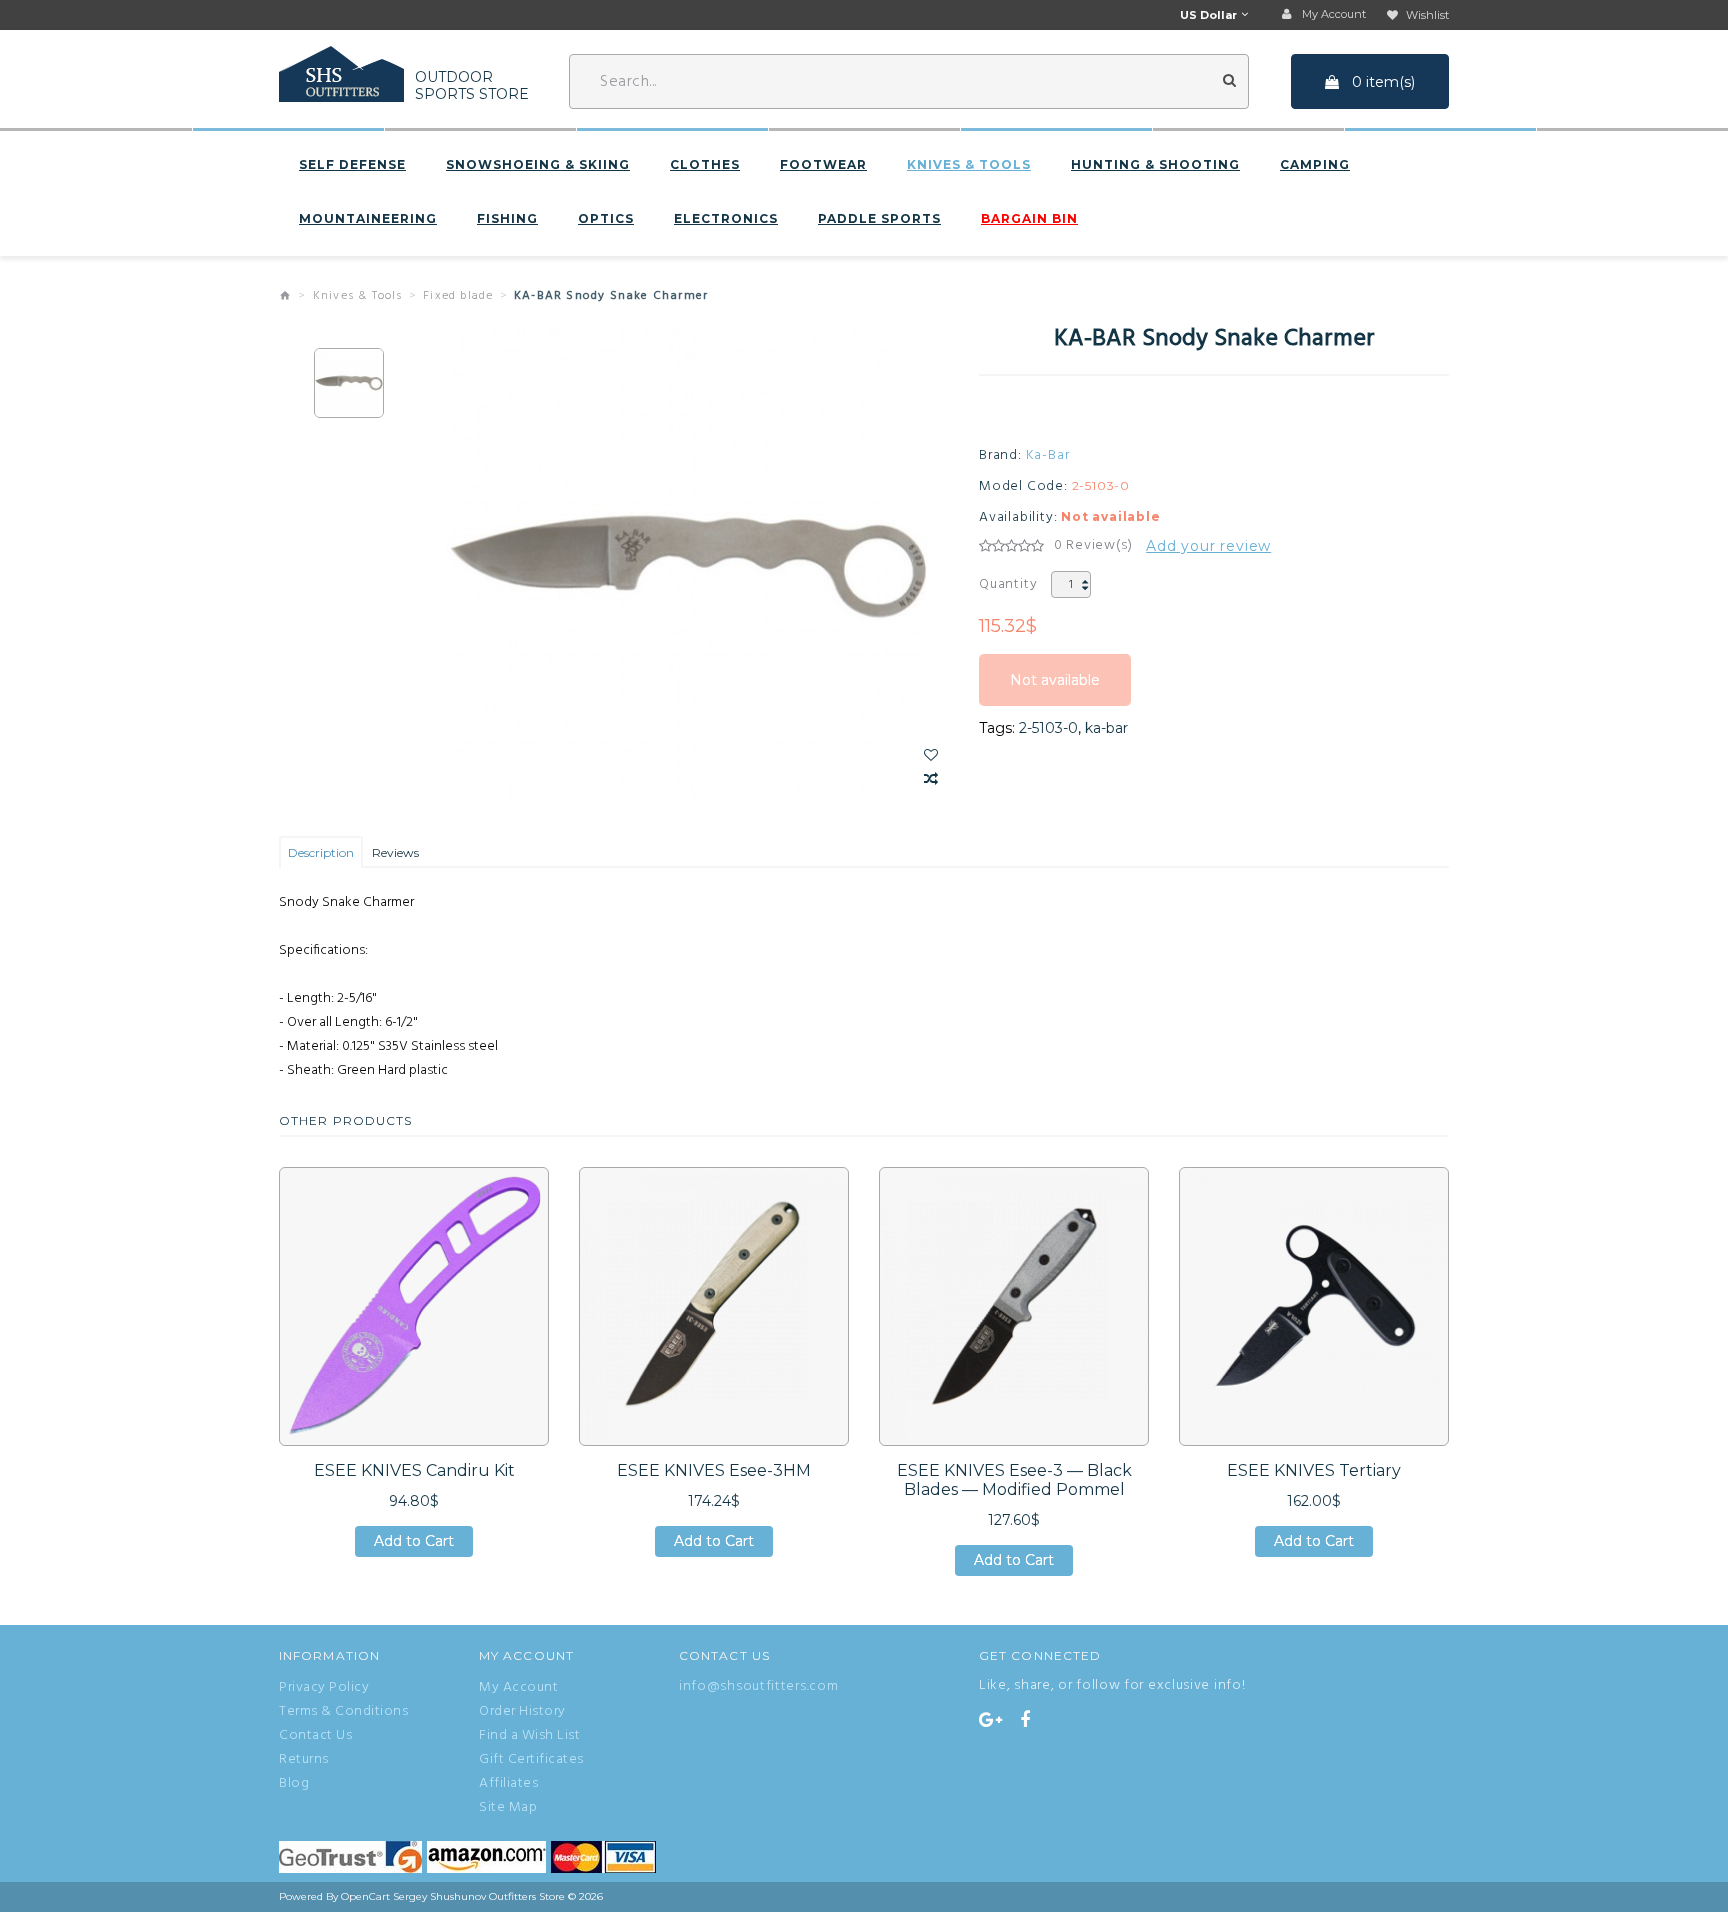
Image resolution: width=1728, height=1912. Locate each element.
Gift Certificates (531, 1760)
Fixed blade (458, 296)
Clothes (705, 165)
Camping (1315, 165)
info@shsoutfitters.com (758, 1686)
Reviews (395, 852)
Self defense (352, 165)
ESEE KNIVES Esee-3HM (714, 1470)
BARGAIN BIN (1029, 219)
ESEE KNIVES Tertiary (1314, 1470)
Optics (606, 219)
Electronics (726, 219)
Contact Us (315, 1736)
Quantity (1008, 584)
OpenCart (365, 1896)
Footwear (823, 165)
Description (321, 852)
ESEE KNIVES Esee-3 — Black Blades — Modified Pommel (1014, 1480)
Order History (522, 1712)
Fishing (507, 219)
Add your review (1208, 546)
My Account (518, 1688)
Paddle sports (879, 219)
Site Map (508, 1808)
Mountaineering (368, 219)
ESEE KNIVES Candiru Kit (414, 1470)
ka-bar (1106, 728)
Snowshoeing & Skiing (538, 165)
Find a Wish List (529, 1736)
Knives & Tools (969, 165)
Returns (304, 1760)
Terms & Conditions (343, 1712)
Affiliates (508, 1784)
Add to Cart (414, 1544)
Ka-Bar (1048, 456)
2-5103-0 (1048, 728)
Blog (294, 1784)
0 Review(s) (1093, 546)
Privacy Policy (324, 1688)
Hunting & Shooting (1155, 165)
